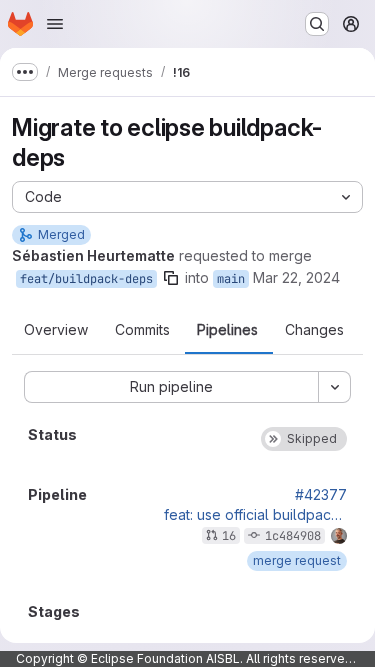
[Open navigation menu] (55, 24)
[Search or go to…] (317, 24)
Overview (56, 330)
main (231, 279)
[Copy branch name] (171, 278)
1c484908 (293, 536)
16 (229, 536)
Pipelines (227, 330)
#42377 (321, 495)
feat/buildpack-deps (86, 279)
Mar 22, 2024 (296, 277)
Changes (314, 330)
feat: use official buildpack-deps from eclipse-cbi (255, 515)
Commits (142, 330)
